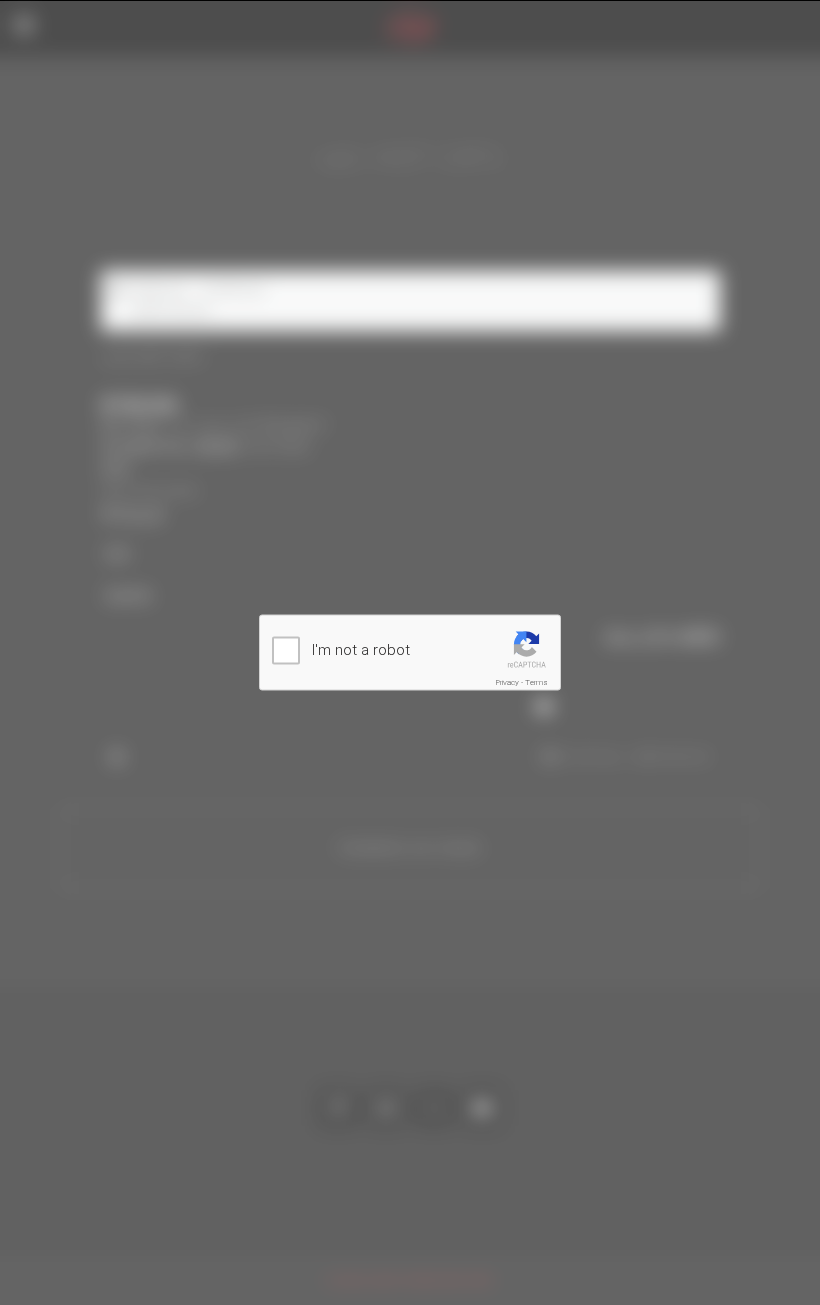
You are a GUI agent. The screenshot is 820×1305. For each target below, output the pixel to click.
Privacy (507, 682)
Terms (536, 682)
